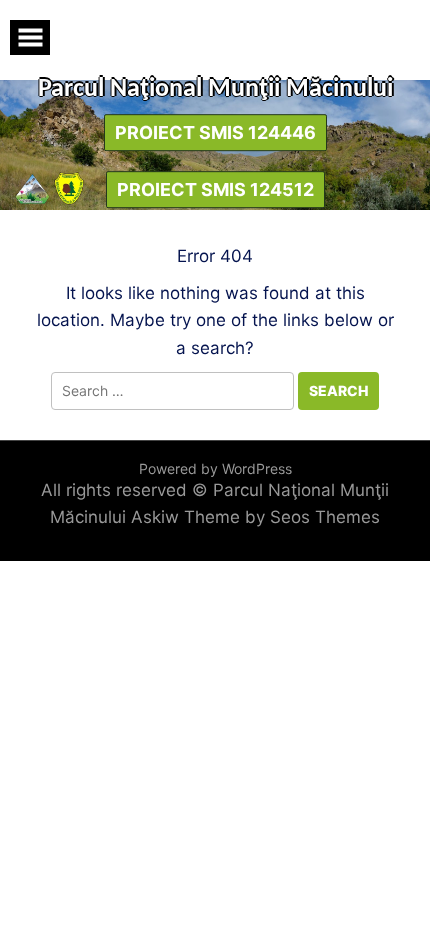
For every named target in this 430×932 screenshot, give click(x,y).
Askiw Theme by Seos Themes (255, 517)
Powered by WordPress (215, 468)
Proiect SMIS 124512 (215, 189)
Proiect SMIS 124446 (215, 132)
